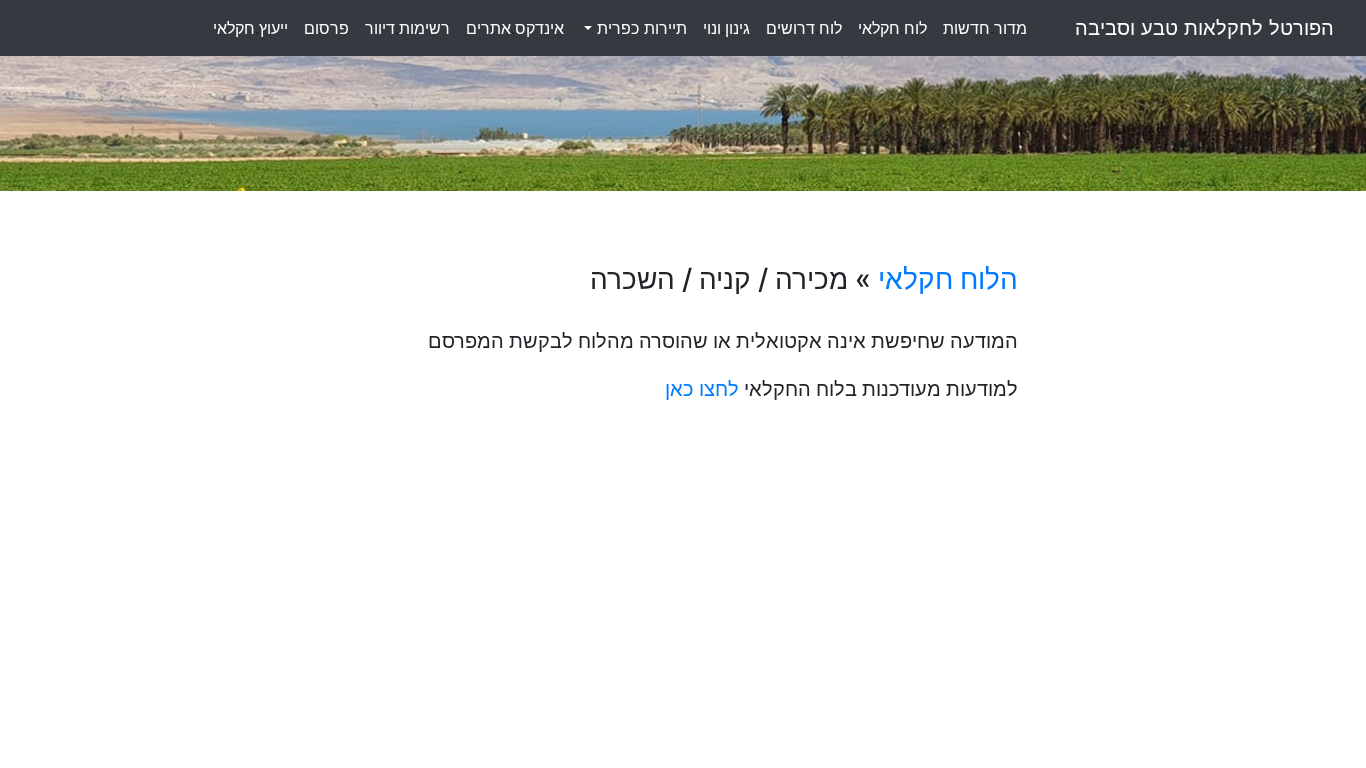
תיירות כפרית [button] (639, 28)
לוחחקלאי (892, 28)
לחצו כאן (702, 389)
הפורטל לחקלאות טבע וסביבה (1204, 28)
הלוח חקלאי (948, 279)
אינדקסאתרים (515, 28)
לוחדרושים (804, 28)
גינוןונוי (726, 28)
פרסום (326, 28)
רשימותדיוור (407, 28)
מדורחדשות (985, 28)
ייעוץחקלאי (250, 28)
